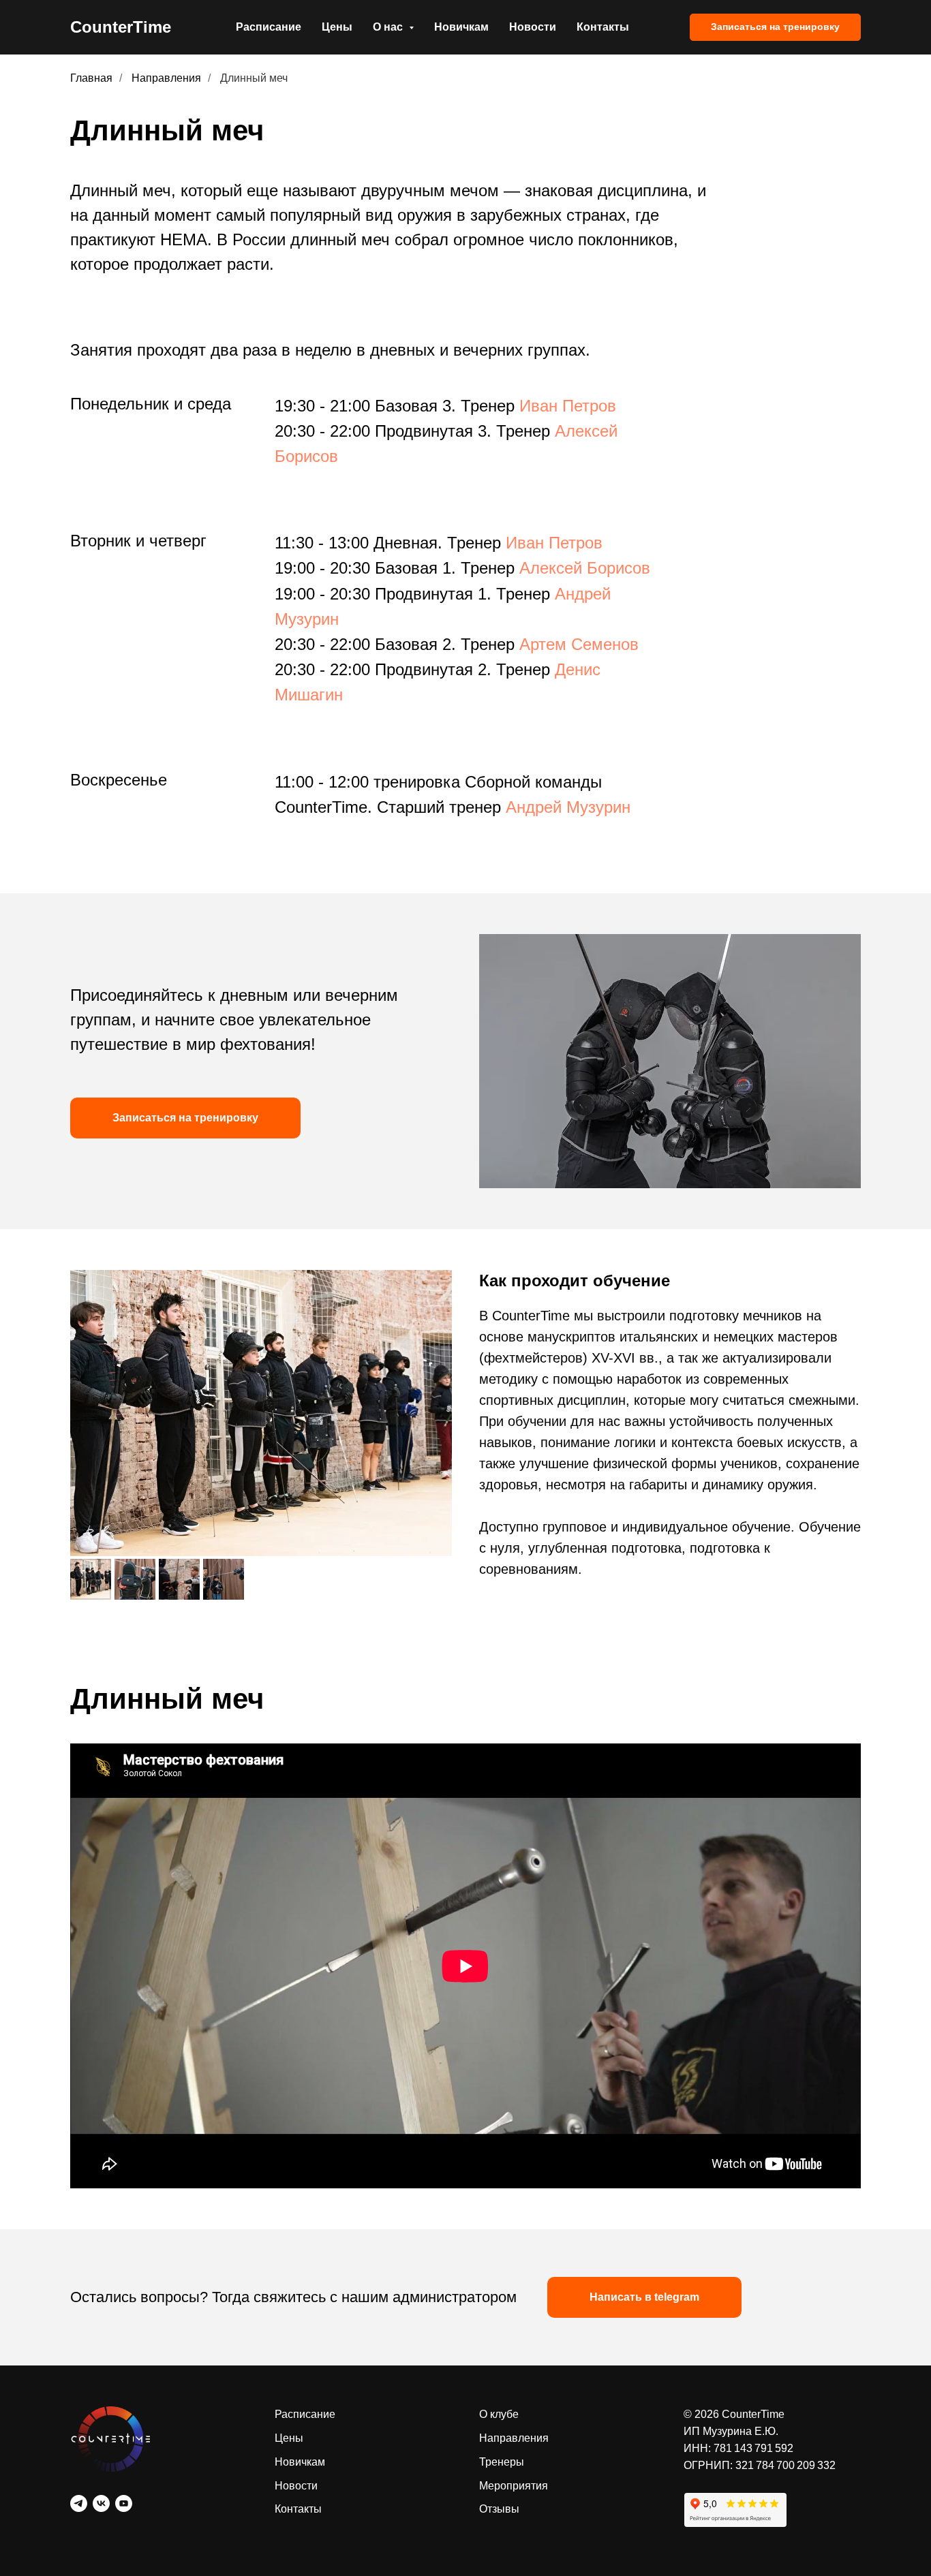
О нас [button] (389, 27)
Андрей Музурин (568, 807)
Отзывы (499, 2509)
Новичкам (461, 27)
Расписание (269, 27)
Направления (166, 78)
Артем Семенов (579, 644)
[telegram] (79, 2503)
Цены (337, 27)
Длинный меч (254, 78)
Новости (533, 27)
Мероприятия (514, 2486)
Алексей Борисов (585, 568)
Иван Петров (568, 406)
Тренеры (502, 2462)
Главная (91, 78)
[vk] (101, 2503)
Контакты (603, 27)
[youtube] (124, 2503)
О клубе (499, 2414)
